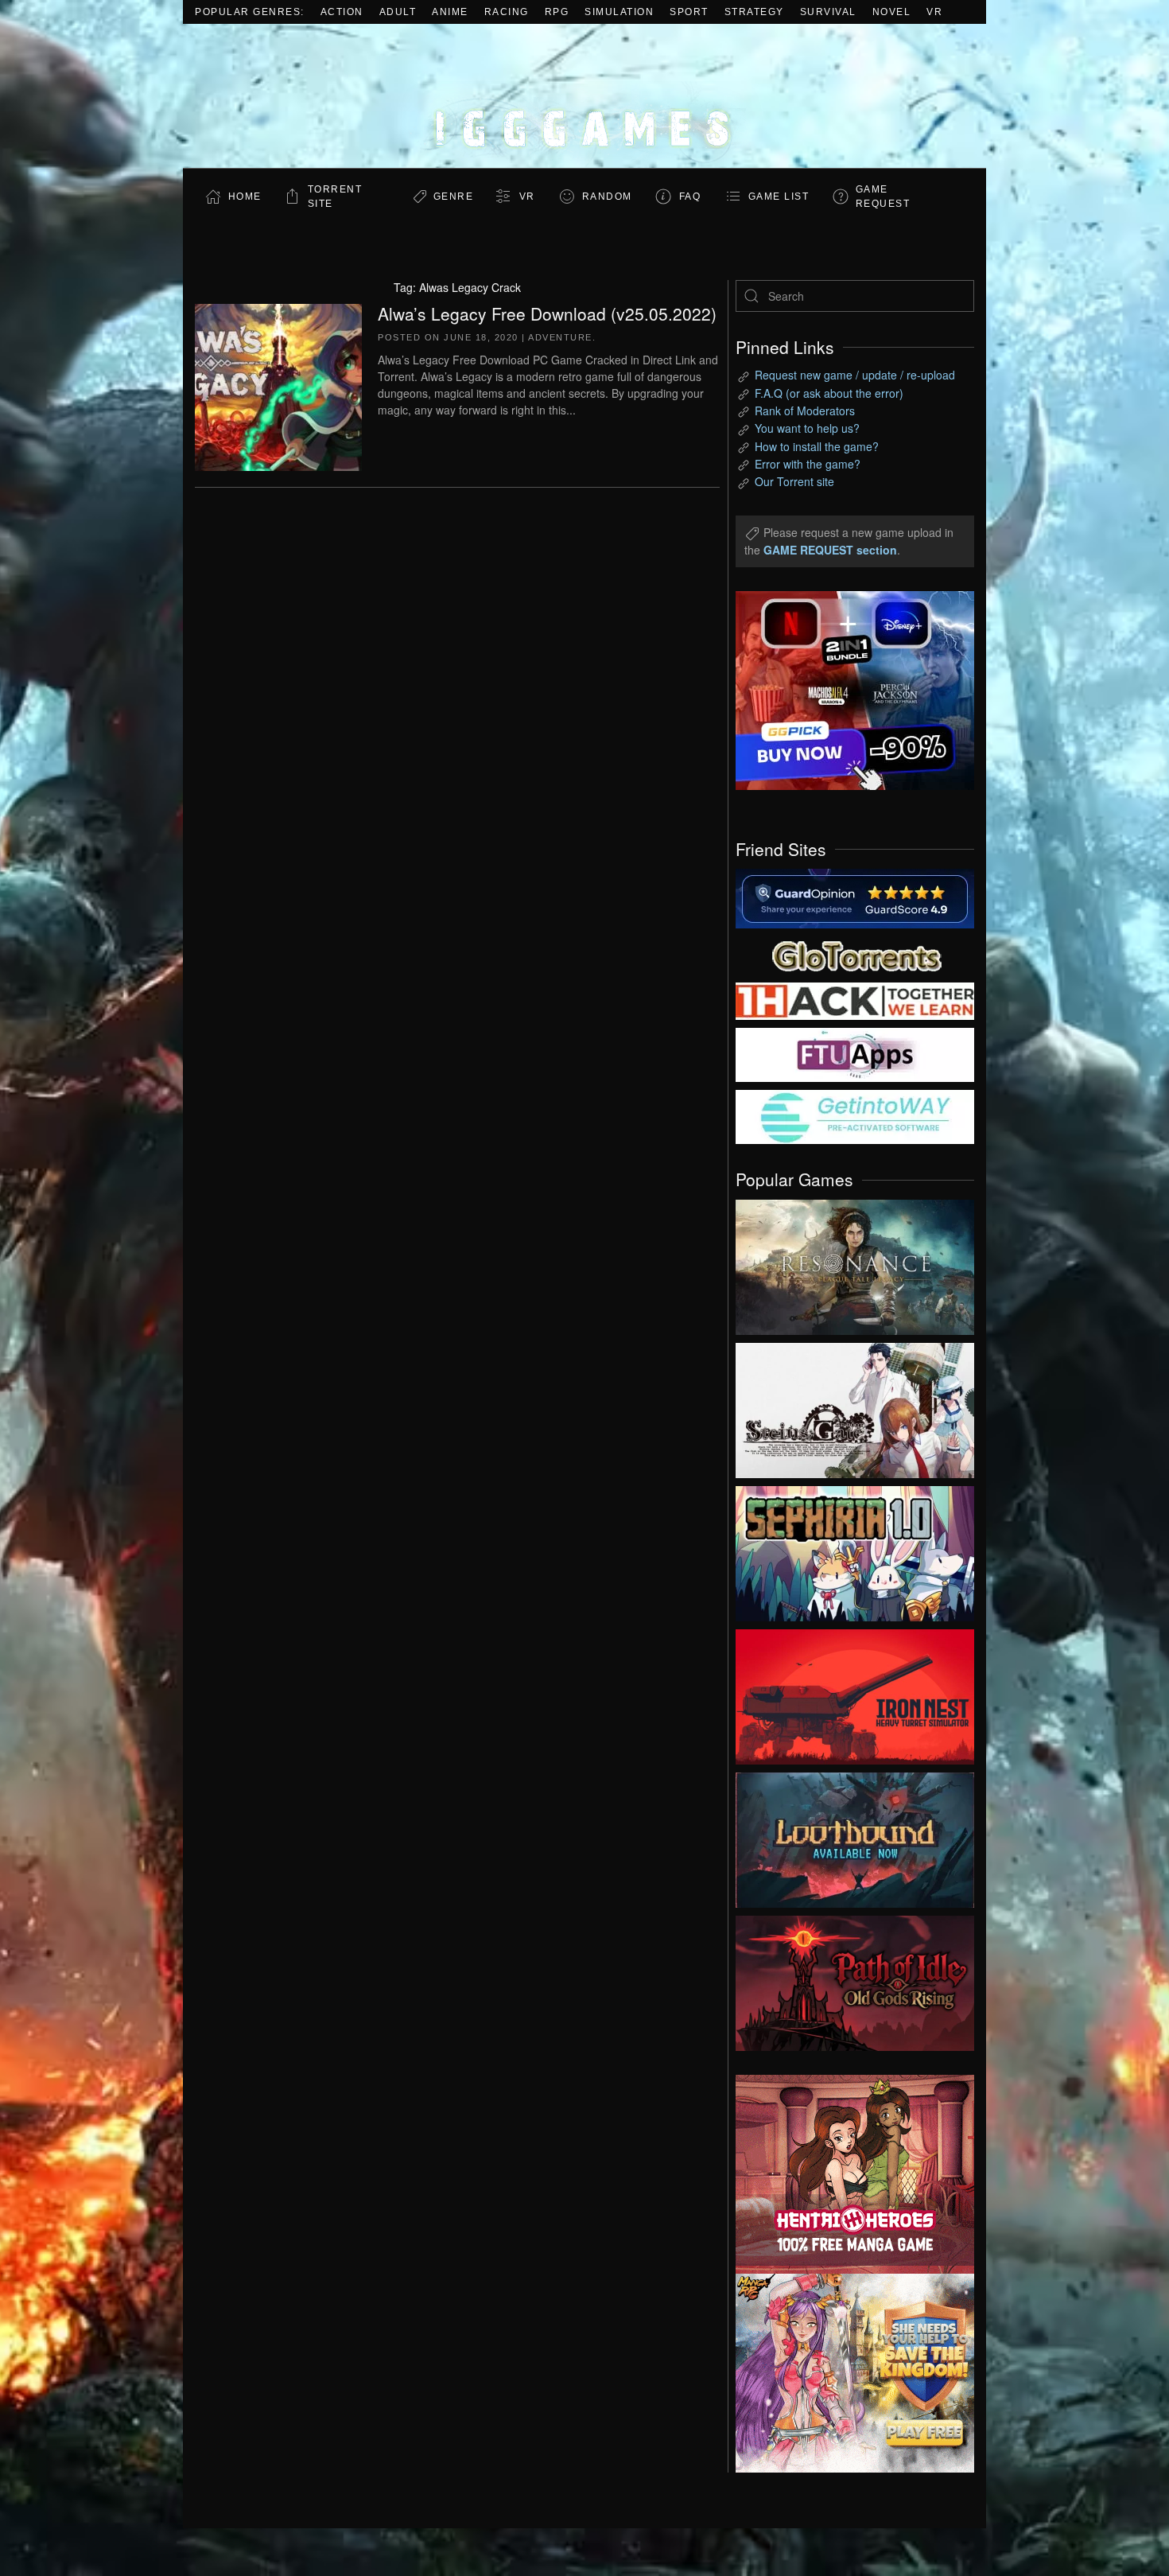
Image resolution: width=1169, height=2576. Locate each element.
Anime (450, 12)
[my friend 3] (855, 1000)
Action (342, 12)
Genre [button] (454, 197)
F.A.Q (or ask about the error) (829, 393)
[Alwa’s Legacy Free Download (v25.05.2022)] (278, 385)
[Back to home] (584, 96)
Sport (689, 12)
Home (245, 197)
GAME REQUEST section (830, 550)
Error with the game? (808, 464)
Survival (828, 12)
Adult (398, 12)
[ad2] (847, 2174)
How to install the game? (817, 446)
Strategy (754, 12)
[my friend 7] (855, 1115)
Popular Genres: (250, 12)
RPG (557, 12)
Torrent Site (335, 197)
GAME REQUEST (883, 197)
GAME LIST (779, 197)
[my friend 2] (855, 954)
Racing (507, 12)
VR (934, 12)
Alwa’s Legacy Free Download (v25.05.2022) (547, 313)
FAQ (690, 197)
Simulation (619, 12)
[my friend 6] (855, 1053)
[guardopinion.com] (855, 897)
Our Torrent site (794, 481)
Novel (892, 12)
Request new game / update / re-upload (855, 375)
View (855, 1263)
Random (607, 197)
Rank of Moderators (805, 411)
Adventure (560, 337)
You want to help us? (807, 428)
